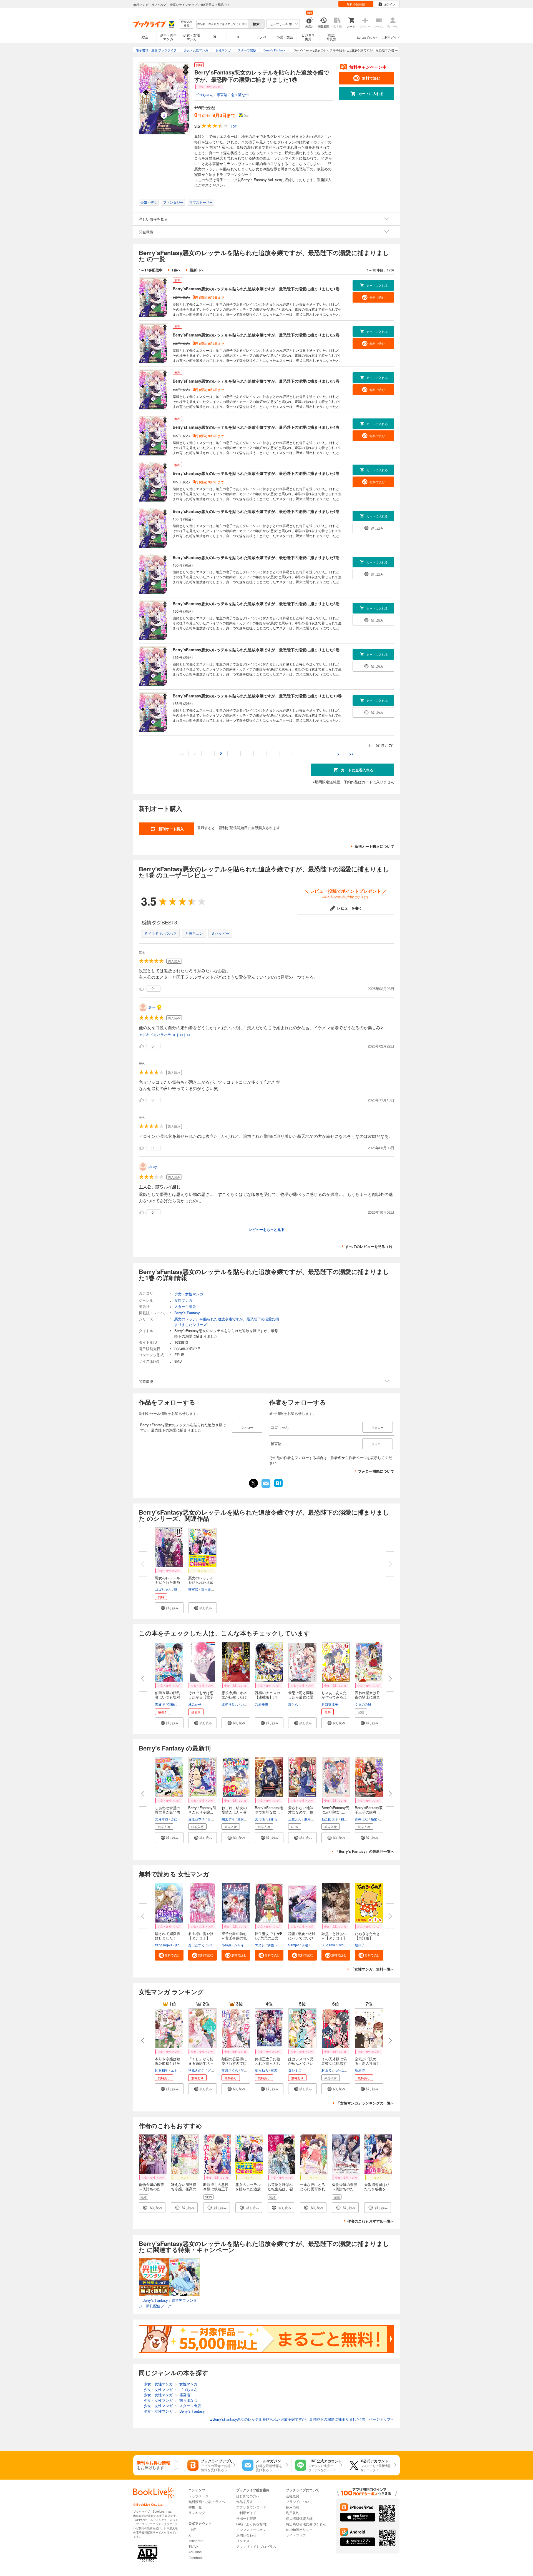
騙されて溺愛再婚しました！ (168, 1936)
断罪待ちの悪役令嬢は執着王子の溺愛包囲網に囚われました (216, 2191)
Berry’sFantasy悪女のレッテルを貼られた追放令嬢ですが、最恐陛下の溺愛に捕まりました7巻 (256, 557)
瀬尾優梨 (311, 1819)
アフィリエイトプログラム (256, 2546)
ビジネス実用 (308, 37)
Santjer (294, 1945)
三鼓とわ (295, 1819)
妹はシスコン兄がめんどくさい (301, 2061)
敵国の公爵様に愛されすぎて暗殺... (234, 2063)
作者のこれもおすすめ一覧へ (371, 2221)
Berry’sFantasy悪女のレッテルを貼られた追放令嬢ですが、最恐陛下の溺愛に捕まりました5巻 (256, 473)
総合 (145, 37)
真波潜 (160, 1704)
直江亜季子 (197, 1819)
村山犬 (326, 2070)
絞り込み (187, 24)
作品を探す (245, 2501)
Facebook (196, 2558)
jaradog (181, 1945)
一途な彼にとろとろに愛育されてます (312, 2189)
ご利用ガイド (391, 37)
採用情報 (293, 2507)
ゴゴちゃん (204, 95)
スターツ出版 (185, 1306)
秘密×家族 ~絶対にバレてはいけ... (302, 1936)
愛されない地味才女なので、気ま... (301, 1812)
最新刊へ (197, 270)
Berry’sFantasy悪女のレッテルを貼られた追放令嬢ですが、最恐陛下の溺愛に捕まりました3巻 (256, 381)
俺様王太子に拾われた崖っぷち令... (267, 2063)
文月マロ (162, 1819)
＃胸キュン (194, 933)
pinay (153, 1166)
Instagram (196, 2541)
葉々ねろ (262, 2070)
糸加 (374, 1819)
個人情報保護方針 (299, 2518)
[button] (169, 1608)
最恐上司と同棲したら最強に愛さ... (301, 1697)
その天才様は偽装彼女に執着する (334, 2063)
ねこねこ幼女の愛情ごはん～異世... (234, 1812)
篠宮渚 (222, 95)
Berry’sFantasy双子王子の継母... (369, 1810)
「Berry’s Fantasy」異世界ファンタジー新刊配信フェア (168, 2303)
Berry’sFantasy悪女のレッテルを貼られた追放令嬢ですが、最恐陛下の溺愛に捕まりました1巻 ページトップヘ (302, 2419)
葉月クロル (246, 1819)
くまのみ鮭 (363, 1704)
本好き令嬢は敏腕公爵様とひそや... (168, 2063)
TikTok (193, 2546)
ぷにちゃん (179, 1819)
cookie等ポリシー (299, 2529)
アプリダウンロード (251, 2507)
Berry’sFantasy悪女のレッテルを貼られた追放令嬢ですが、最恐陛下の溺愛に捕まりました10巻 (257, 696)
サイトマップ (296, 2535)
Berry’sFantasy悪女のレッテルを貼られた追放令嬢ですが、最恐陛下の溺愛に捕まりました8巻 (256, 604)
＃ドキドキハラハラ (160, 933)
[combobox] (222, 24)
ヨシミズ (295, 2070)
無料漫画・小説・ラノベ (207, 2501)
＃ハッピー (220, 933)
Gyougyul (345, 1945)
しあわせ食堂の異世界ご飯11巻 (168, 1810)
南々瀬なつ (240, 95)
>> (351, 754)
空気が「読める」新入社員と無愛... (367, 2063)
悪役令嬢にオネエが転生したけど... (234, 1697)
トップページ (198, 2496)
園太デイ (228, 1819)
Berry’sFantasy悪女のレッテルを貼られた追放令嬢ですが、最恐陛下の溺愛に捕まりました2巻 (256, 335)
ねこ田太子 (330, 1819)
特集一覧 (195, 2507)
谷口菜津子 (330, 1704)
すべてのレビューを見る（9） (370, 1246)
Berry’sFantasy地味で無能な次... (269, 1810)
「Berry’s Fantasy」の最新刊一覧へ (365, 1851)
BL (215, 37)
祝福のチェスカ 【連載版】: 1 (269, 1695)
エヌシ (260, 1945)
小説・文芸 (285, 37)
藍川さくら (230, 2070)
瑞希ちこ (274, 1819)
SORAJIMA (216, 1945)
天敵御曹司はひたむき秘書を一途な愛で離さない (377, 2191)
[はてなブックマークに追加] (278, 1487)
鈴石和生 (162, 2070)
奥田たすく (197, 1945)
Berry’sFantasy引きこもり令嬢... (202, 1810)
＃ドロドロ (181, 1035)
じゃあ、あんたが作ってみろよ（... (334, 1697)
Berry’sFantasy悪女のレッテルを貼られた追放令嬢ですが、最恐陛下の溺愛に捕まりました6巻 (256, 511)
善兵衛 (260, 1819)
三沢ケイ (277, 2070)
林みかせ (195, 1704)
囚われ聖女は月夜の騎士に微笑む (367, 1697)
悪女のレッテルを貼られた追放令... (168, 1582)
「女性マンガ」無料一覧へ (373, 1969)
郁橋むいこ (176, 1704)
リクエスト (245, 2541)
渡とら (293, 1704)
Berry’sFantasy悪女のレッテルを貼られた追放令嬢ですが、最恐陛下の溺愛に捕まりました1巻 (256, 289)
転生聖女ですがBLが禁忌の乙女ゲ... (269, 1938)
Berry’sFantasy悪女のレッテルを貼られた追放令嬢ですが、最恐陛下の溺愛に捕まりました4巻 (256, 427)
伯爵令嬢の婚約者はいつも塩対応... (168, 1697)
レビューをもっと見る (266, 1229)
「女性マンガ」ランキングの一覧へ (365, 2103)
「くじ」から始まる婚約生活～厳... (201, 2063)
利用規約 (293, 2513)
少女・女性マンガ (192, 37)
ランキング (197, 2513)
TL (238, 37)
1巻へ (176, 270)
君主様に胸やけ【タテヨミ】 (201, 1936)
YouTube (195, 2552)
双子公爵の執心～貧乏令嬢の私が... (234, 1938)
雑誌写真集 (331, 37)
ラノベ (262, 37)
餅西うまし (276, 1945)
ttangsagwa (164, 1945)
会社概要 (293, 2496)
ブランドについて (299, 2501)
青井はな (361, 1819)
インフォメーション (251, 2529)
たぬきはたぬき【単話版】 (367, 1936)
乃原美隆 (262, 1704)
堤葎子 (360, 1945)
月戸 (383, 1819)
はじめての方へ (368, 37)
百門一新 (214, 1819)
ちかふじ (341, 2070)
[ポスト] (253, 1483)
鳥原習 (360, 2070)
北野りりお (230, 1704)
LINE (192, 2529)
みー (152, 1007)
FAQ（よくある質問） (253, 2524)
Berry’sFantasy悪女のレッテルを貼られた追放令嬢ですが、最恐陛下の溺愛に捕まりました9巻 (256, 650)
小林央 (227, 1945)
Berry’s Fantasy (187, 1313)
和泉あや (347, 1819)
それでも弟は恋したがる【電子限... (201, 1697)
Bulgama (328, 1945)
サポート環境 (246, 2518)
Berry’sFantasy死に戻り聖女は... (335, 1810)
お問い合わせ (246, 2535)
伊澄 (305, 1945)
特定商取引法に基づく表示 (306, 2524)
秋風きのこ (197, 2070)
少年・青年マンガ (168, 37)
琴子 (244, 2070)
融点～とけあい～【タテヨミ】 (334, 1936)
